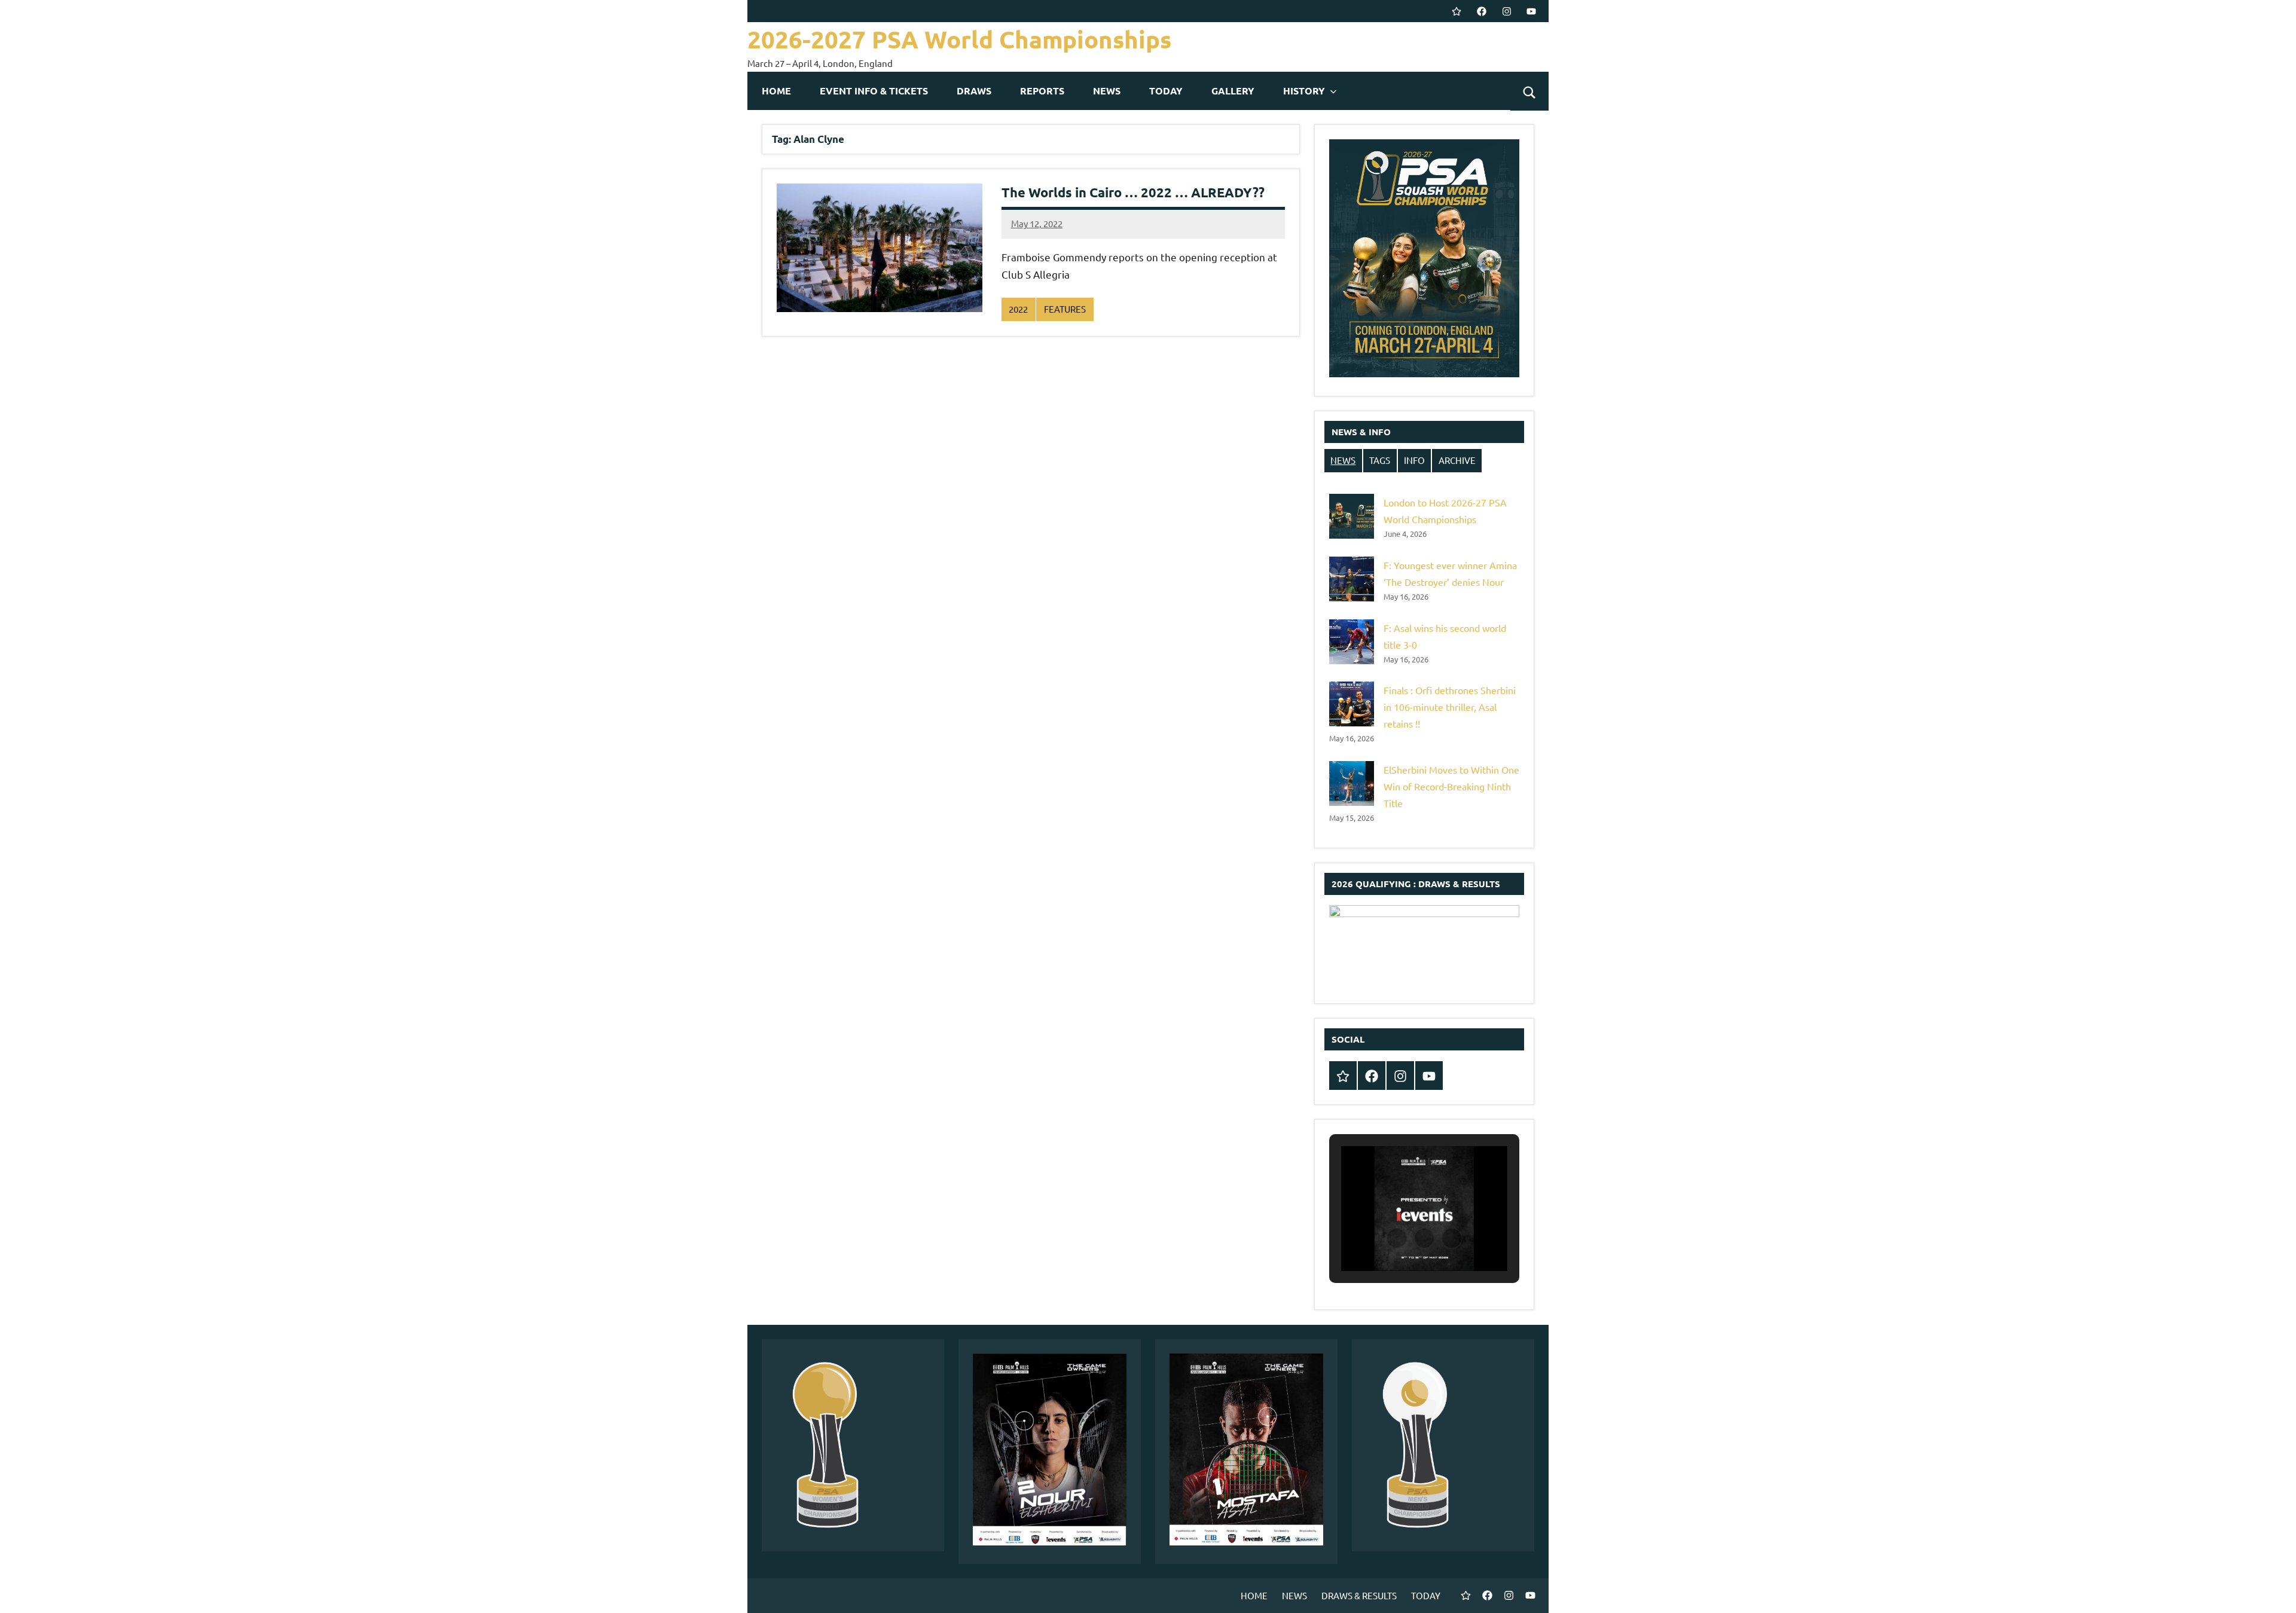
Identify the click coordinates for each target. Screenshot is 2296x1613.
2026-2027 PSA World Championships (959, 39)
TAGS (1380, 460)
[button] (1397, 1238)
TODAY (1166, 91)
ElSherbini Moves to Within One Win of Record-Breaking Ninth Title (1451, 786)
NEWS (1107, 91)
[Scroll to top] (2271, 1588)
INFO (1414, 460)
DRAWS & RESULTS (1359, 1595)
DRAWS (974, 91)
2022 (1018, 309)
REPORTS (1042, 91)
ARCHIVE (1457, 460)
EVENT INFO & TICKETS (874, 91)
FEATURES (1065, 309)
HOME (776, 91)
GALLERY (1233, 91)
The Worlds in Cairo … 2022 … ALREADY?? (1133, 192)
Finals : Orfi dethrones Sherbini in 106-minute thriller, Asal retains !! (1450, 707)
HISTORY (1304, 91)
